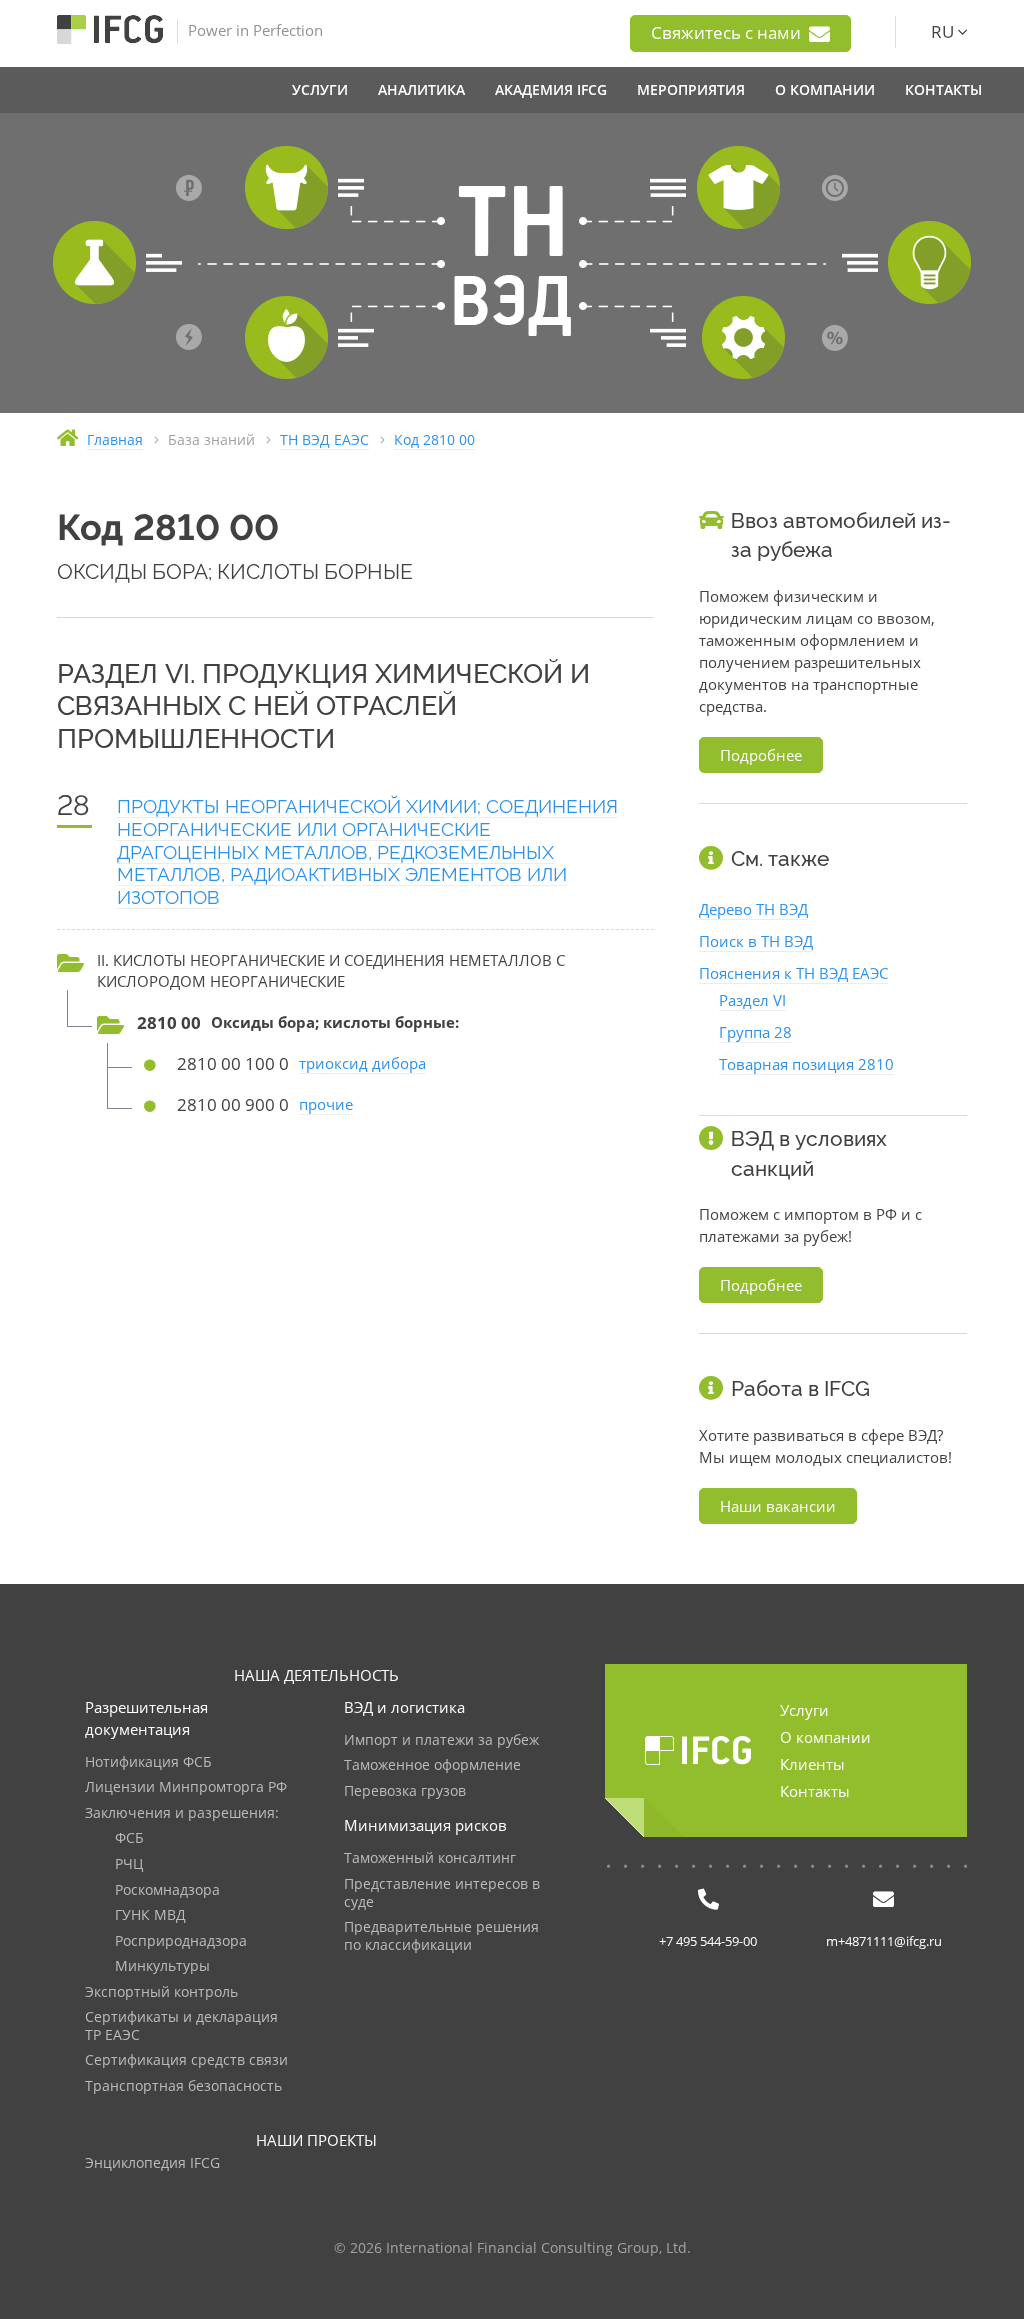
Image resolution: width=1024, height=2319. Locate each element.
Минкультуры (162, 1966)
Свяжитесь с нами (728, 32)
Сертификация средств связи (186, 2060)
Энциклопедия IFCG (152, 2163)
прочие (326, 1104)
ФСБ (129, 1838)
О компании (825, 1737)
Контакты (815, 1791)
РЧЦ (129, 1864)
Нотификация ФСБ (148, 1762)
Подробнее (761, 755)
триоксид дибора (362, 1063)
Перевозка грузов (405, 1791)
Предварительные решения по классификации (441, 1936)
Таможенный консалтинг (430, 1858)
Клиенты (812, 1764)
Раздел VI (752, 1000)
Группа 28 (755, 1032)
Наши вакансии (778, 1506)
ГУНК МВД (150, 1915)
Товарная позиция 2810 (806, 1064)
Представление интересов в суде (442, 1893)
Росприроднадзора (181, 1941)
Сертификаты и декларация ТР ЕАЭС (181, 2026)
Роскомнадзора (167, 1890)
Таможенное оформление (432, 1765)
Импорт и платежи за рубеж (441, 1740)
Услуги (804, 1710)
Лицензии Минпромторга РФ (186, 1787)
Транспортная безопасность (183, 2086)
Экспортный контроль (161, 1992)
